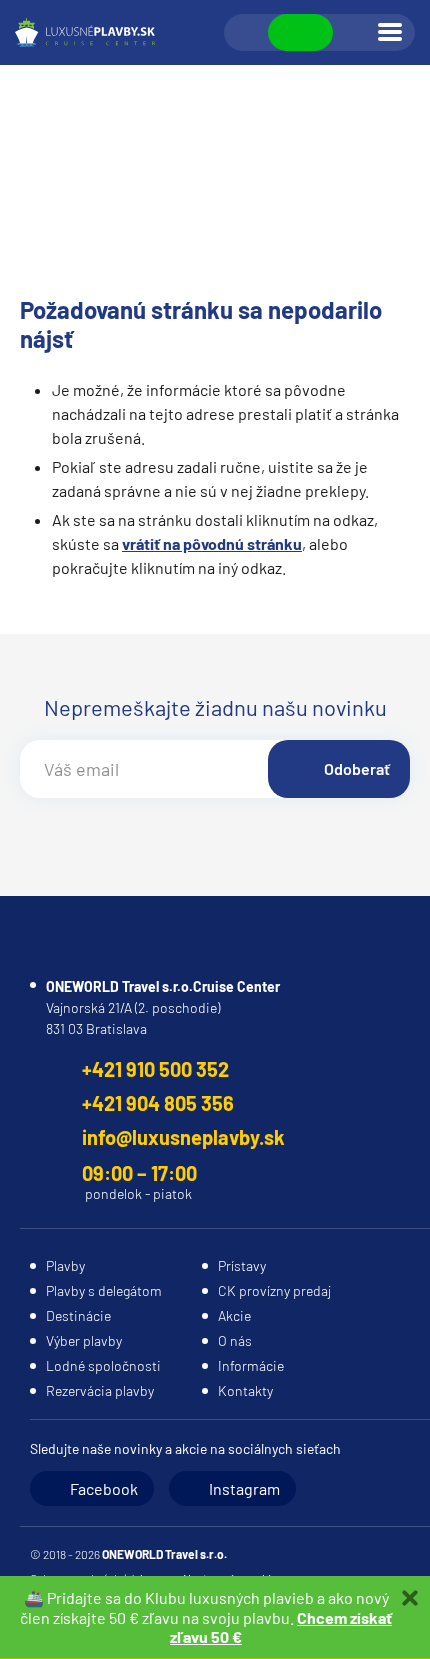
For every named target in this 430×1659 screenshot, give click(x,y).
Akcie (234, 1315)
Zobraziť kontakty (300, 32)
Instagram (244, 1488)
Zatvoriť (410, 1598)
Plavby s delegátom (104, 1290)
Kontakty (245, 1390)
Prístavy (242, 1265)
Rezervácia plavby (100, 1390)
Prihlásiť (354, 33)
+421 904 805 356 (158, 1103)
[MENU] (390, 32)
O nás (235, 1340)
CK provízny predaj (274, 1290)
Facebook (104, 1488)
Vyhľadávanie (247, 33)
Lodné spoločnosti (103, 1365)
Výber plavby (84, 1340)
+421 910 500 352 (155, 1069)
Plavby (65, 1265)
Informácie (251, 1365)
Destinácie (78, 1315)
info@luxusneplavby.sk (183, 1137)
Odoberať (357, 768)
